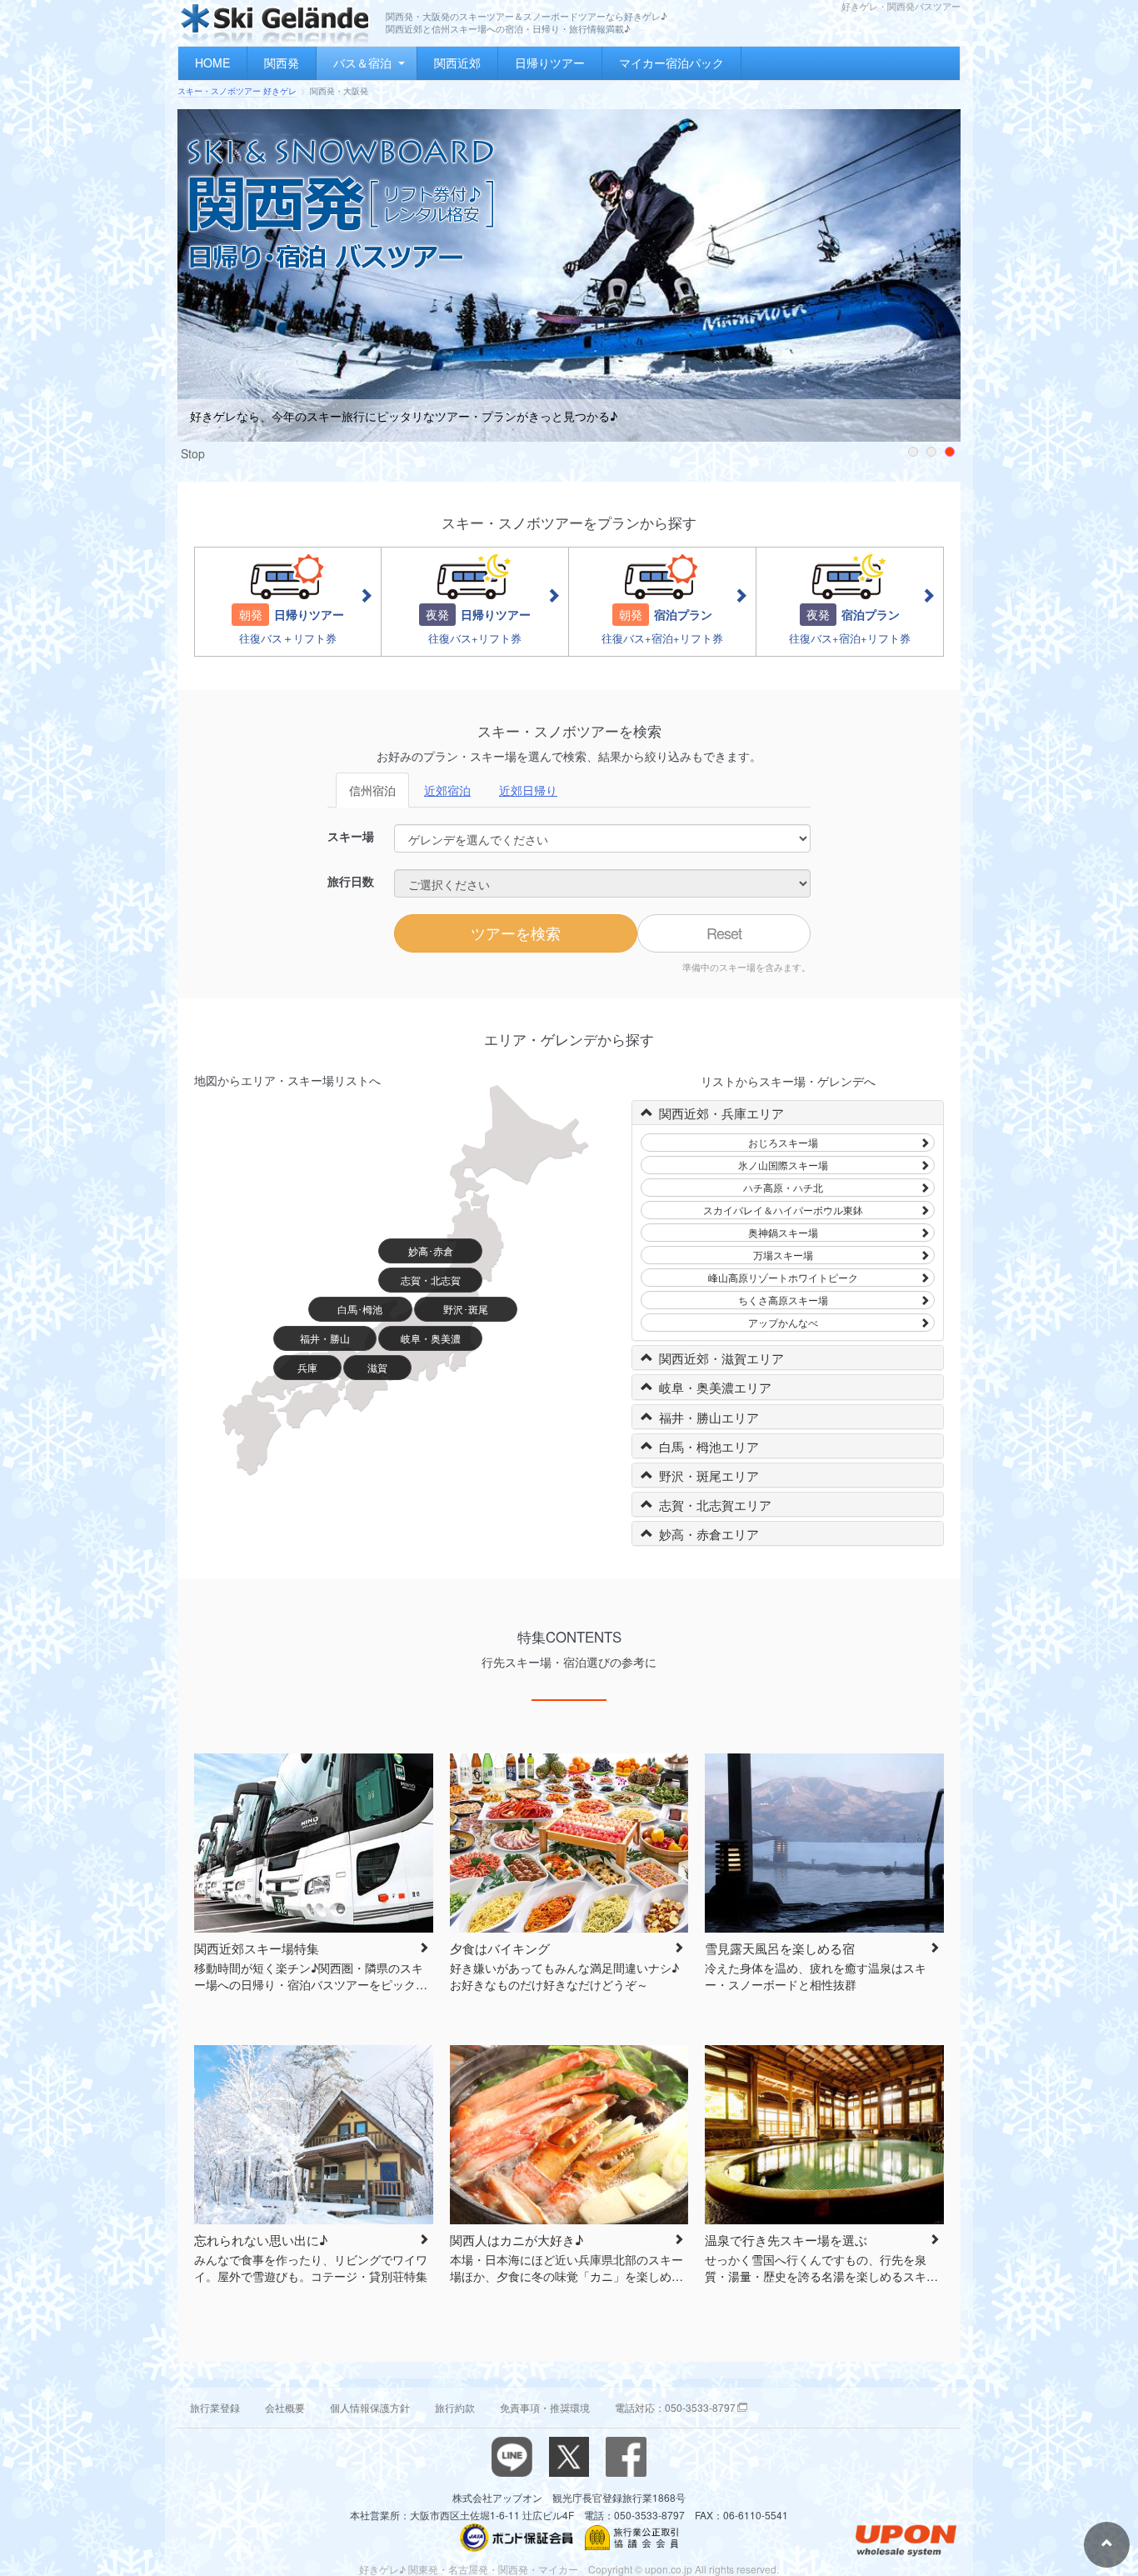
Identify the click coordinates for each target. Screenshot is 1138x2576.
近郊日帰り (528, 790)
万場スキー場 (783, 1255)
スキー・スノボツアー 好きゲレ (237, 91)
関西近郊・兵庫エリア (721, 1113)
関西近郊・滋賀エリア (721, 1358)
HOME (212, 63)
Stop (193, 453)
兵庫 (307, 1367)
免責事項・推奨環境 (545, 2407)
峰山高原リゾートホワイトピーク (783, 1277)
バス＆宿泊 (362, 63)
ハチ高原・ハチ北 (783, 1187)
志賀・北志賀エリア (715, 1505)
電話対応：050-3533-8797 (675, 2407)
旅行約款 (455, 2407)
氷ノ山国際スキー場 (783, 1165)
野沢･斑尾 (466, 1309)
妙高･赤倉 (431, 1250)
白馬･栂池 (360, 1309)
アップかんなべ (783, 1322)
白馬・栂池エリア (709, 1446)
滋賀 (377, 1367)
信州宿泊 (372, 790)
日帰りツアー (550, 63)
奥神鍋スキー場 (783, 1232)
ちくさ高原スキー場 (783, 1300)
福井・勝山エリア (709, 1417)
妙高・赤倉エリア (709, 1534)
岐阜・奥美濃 (431, 1338)
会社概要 (285, 2407)
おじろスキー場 (783, 1142)
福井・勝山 (325, 1338)
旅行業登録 (215, 2407)
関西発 (282, 63)
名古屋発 (468, 2569)
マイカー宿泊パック (671, 63)
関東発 (423, 2569)
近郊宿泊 (447, 790)
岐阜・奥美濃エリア (715, 1387)
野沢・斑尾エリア (709, 1476)
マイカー (558, 2569)
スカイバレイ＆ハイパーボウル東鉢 (783, 1210)
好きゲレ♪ (382, 2569)
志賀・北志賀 (431, 1280)
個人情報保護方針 (370, 2407)
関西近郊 (457, 63)
